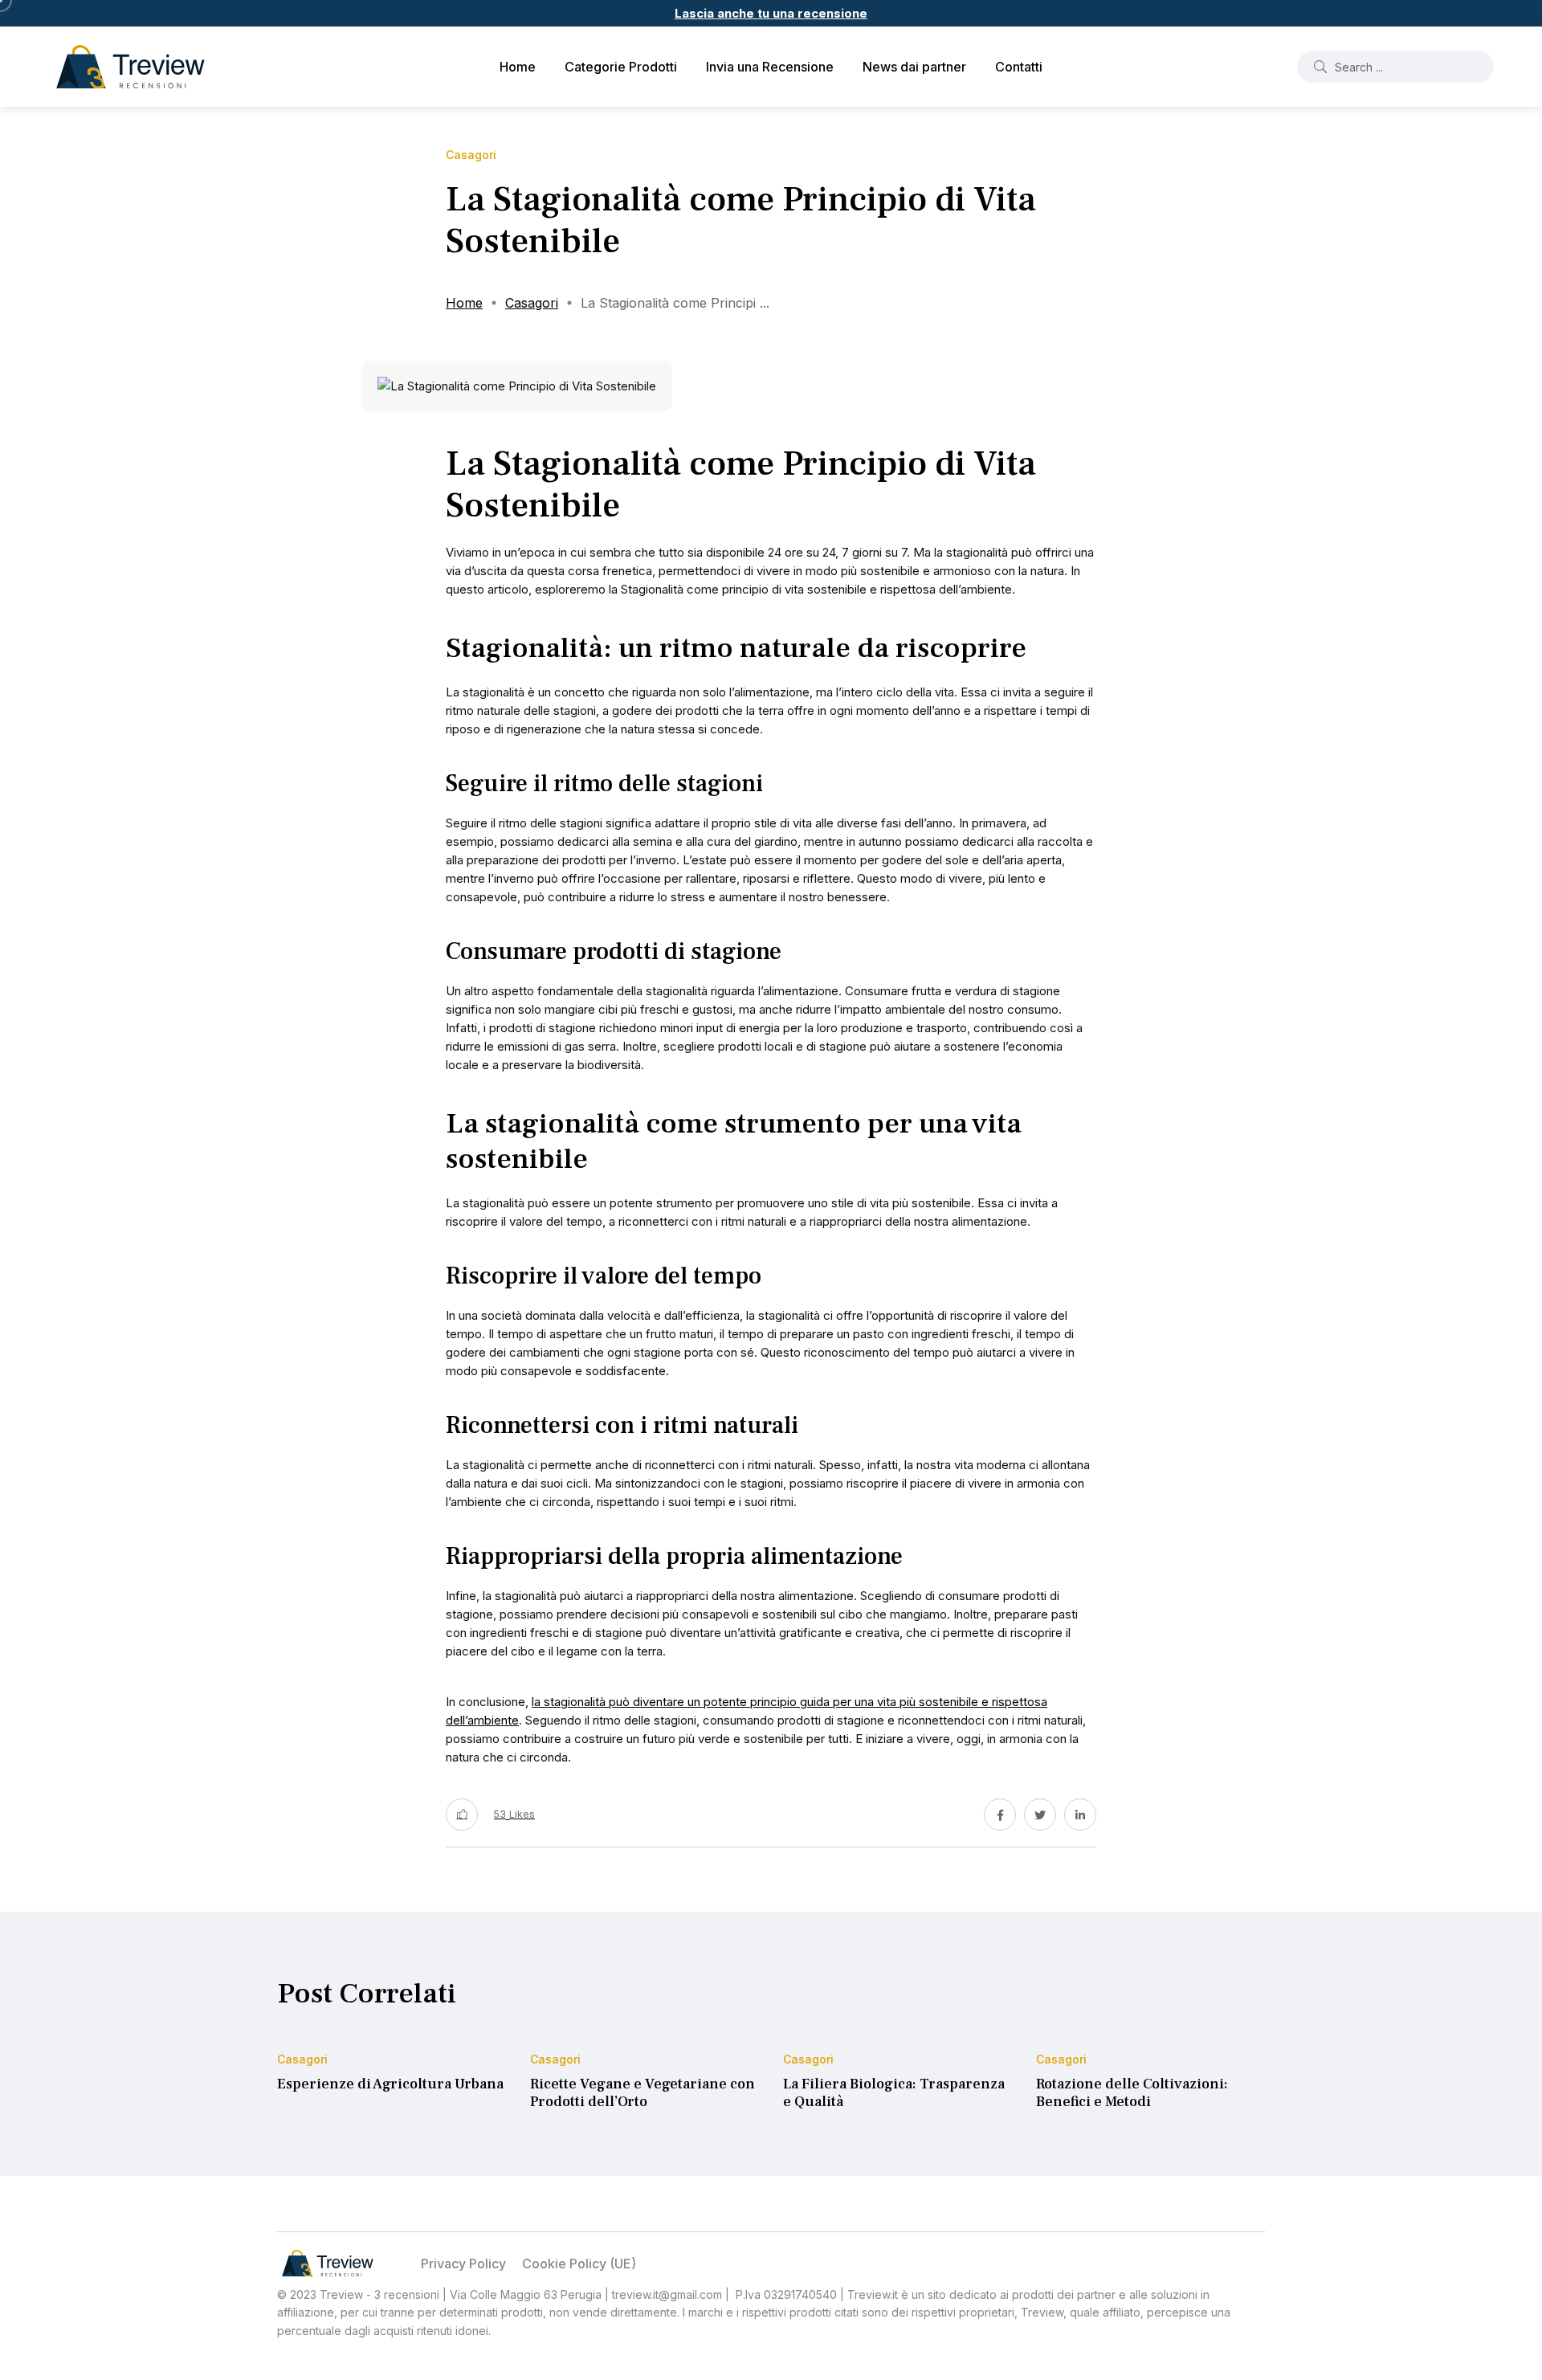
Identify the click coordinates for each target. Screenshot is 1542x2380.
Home (518, 67)
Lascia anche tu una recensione (771, 13)
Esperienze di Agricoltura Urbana (390, 2084)
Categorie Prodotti (621, 67)
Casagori (532, 303)
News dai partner (914, 67)
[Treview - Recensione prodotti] (131, 67)
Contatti (1019, 67)
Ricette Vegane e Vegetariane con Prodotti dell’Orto (642, 2093)
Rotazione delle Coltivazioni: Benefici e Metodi (1132, 2093)
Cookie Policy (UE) (579, 2264)
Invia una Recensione (770, 67)
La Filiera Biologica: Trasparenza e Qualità (894, 2093)
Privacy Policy (463, 2264)
